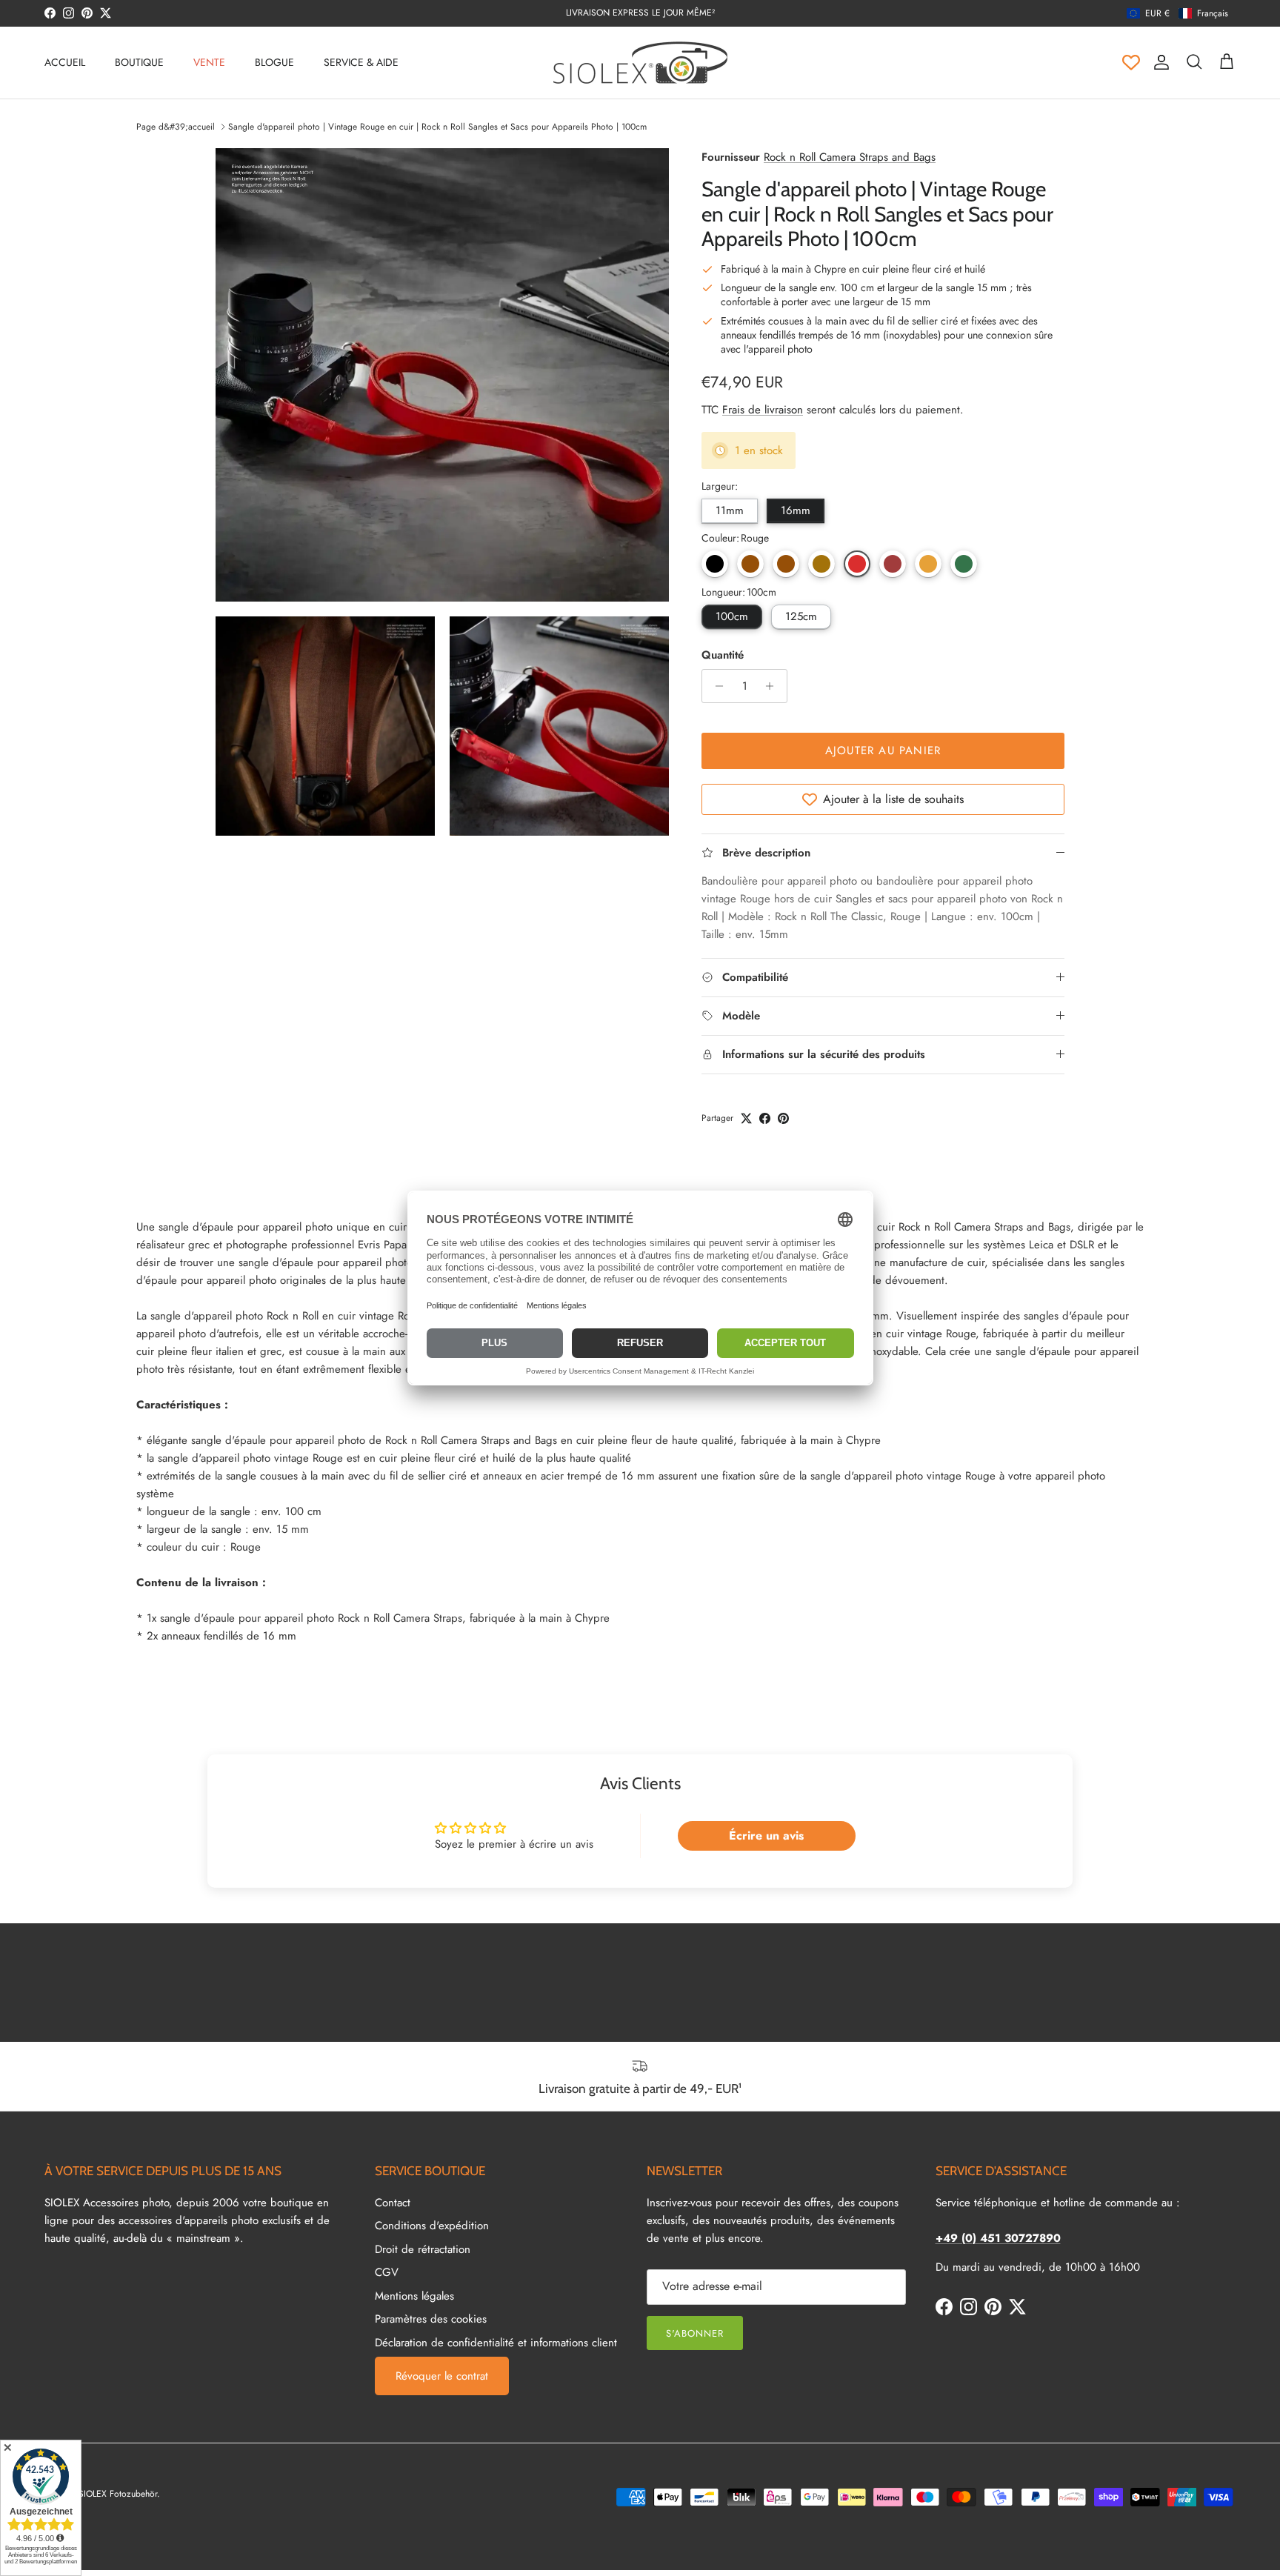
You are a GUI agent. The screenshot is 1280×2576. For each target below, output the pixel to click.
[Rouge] (857, 564)
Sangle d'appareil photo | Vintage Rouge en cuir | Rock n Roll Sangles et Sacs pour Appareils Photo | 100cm (437, 127)
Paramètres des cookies (431, 2319)
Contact (393, 2203)
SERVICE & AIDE (361, 62)
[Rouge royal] (893, 564)
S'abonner (695, 2333)
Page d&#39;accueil (176, 127)
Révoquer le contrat (442, 2376)
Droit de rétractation (423, 2249)
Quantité (723, 655)
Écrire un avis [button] (766, 1836)
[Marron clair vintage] (928, 564)
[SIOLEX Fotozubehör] (640, 63)
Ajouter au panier (883, 750)
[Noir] (715, 564)
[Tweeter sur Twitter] (746, 1118)
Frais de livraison (763, 410)
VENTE (209, 62)
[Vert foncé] (964, 564)
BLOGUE (274, 62)
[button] (1177, 13)
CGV (387, 2272)
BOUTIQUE (139, 62)
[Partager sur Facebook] (765, 1118)
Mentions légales (414, 2296)
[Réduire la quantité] (715, 686)
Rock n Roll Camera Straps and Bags (850, 157)
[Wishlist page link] (1131, 62)
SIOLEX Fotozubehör (118, 2494)
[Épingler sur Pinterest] (783, 1118)
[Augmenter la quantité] (774, 686)
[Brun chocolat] (786, 564)
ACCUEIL (65, 62)
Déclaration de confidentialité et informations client (496, 2343)
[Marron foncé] (750, 564)
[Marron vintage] (821, 564)
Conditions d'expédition (432, 2226)
